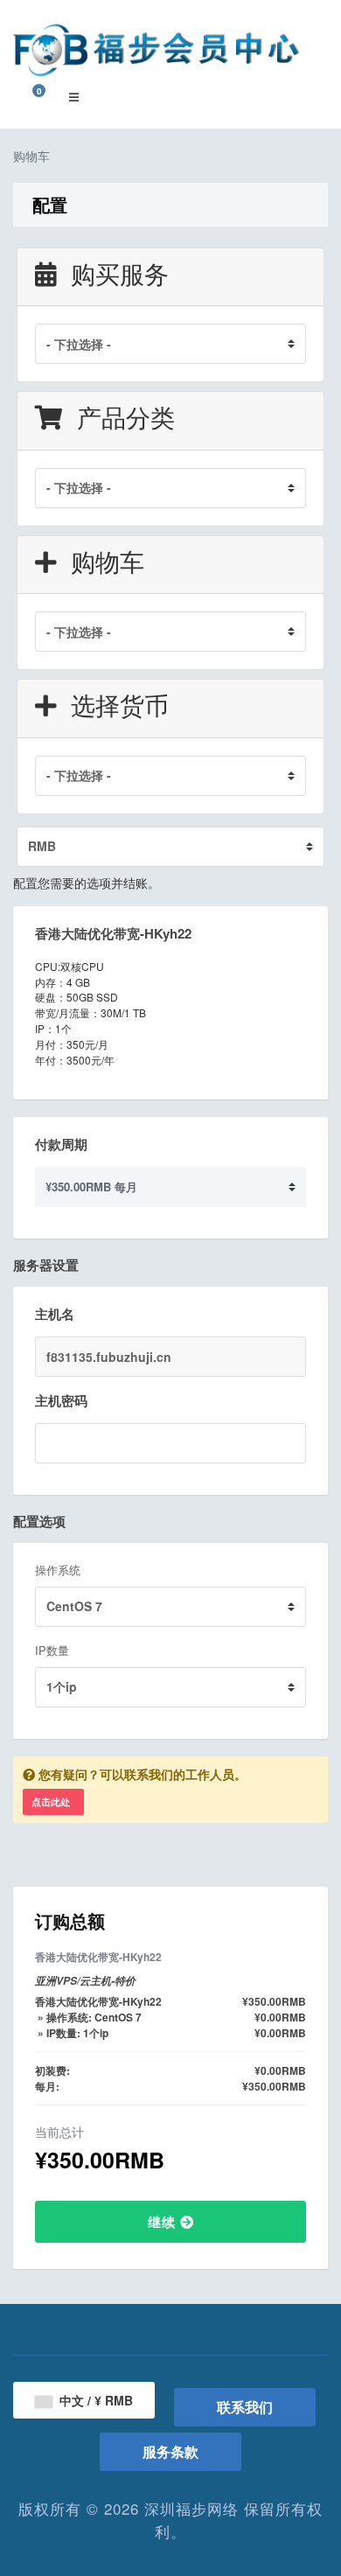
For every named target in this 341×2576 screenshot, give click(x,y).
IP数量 (52, 1650)
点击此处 (51, 1801)
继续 (164, 2222)
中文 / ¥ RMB (94, 2400)
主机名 (55, 1314)
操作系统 (58, 1570)
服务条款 (170, 2451)
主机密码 (61, 1400)
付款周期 (61, 1144)
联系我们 (245, 2407)
